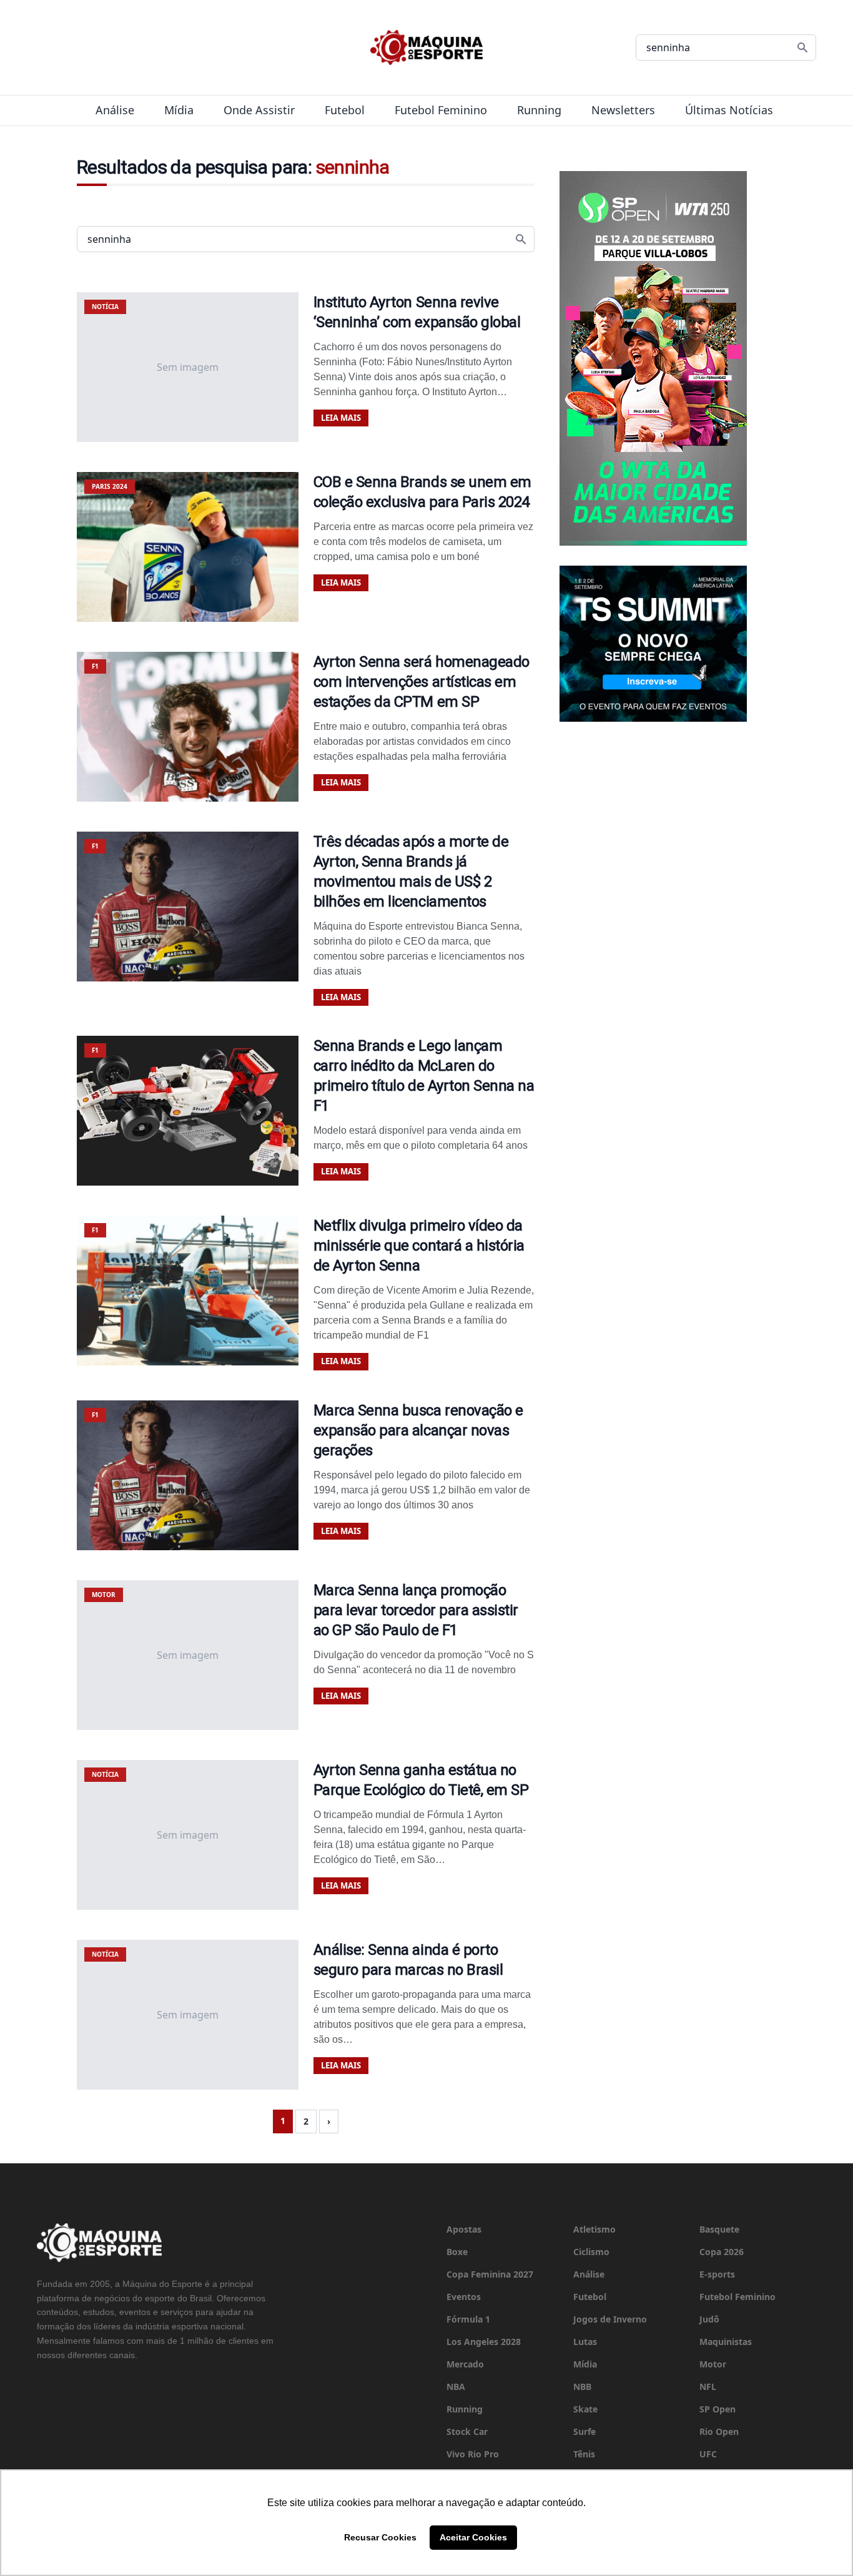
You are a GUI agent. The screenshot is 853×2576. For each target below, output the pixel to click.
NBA (456, 2387)
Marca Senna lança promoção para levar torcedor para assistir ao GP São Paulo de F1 (416, 1610)
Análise (115, 110)
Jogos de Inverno (610, 2319)
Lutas (585, 2342)
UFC (708, 2454)
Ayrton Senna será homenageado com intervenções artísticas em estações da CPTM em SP (422, 682)
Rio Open (719, 2431)
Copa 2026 (722, 2252)
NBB (582, 2387)
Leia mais (341, 418)
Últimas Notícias (729, 110)
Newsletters (623, 110)
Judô (709, 2319)
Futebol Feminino (441, 110)
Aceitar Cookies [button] (473, 2537)
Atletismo (594, 2229)
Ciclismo (591, 2252)
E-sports (717, 2274)
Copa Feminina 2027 (490, 2274)
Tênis (584, 2454)
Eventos (464, 2297)
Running (539, 110)
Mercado (465, 2364)
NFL (708, 2387)
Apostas (464, 2229)
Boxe (457, 2252)
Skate (585, 2409)
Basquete (719, 2229)
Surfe (584, 2431)
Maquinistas (726, 2342)
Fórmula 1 (468, 2319)
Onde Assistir (259, 110)
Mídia (179, 110)
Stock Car (467, 2431)
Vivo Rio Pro (473, 2454)
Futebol (345, 110)
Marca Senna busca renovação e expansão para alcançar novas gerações (418, 1430)
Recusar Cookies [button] (380, 2537)
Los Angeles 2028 (484, 2342)
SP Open (717, 2409)
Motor (713, 2364)
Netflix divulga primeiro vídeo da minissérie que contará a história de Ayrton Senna (419, 1246)
